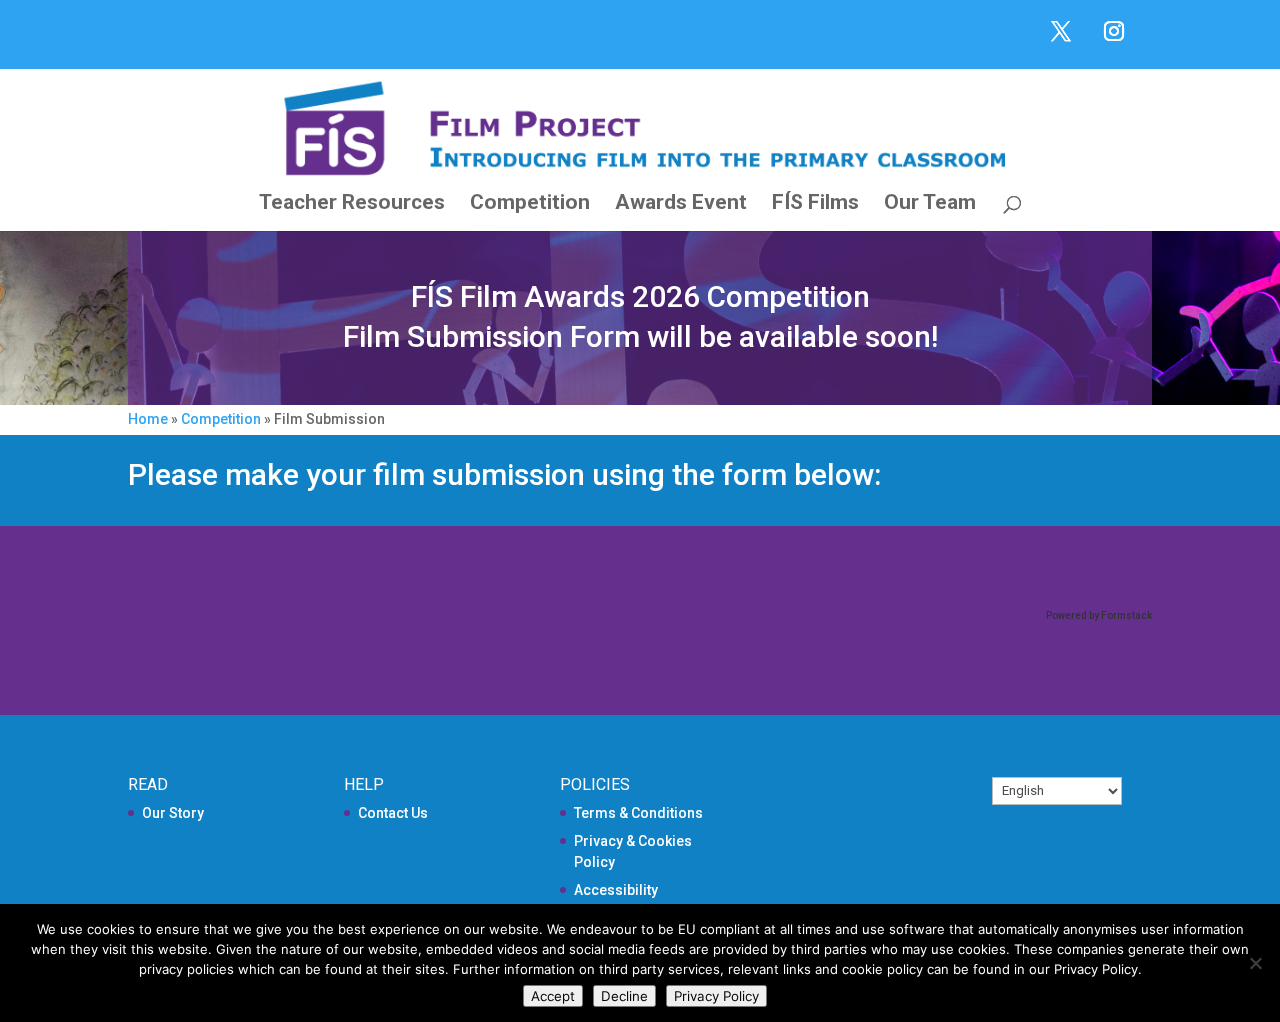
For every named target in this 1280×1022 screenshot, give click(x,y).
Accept (553, 996)
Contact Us (393, 813)
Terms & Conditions (638, 813)
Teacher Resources (352, 204)
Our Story (173, 813)
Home (148, 419)
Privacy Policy (716, 996)
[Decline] (1255, 963)
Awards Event (681, 204)
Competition (530, 204)
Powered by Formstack (1099, 615)
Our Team (930, 204)
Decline (624, 996)
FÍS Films (815, 204)
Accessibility (616, 890)
